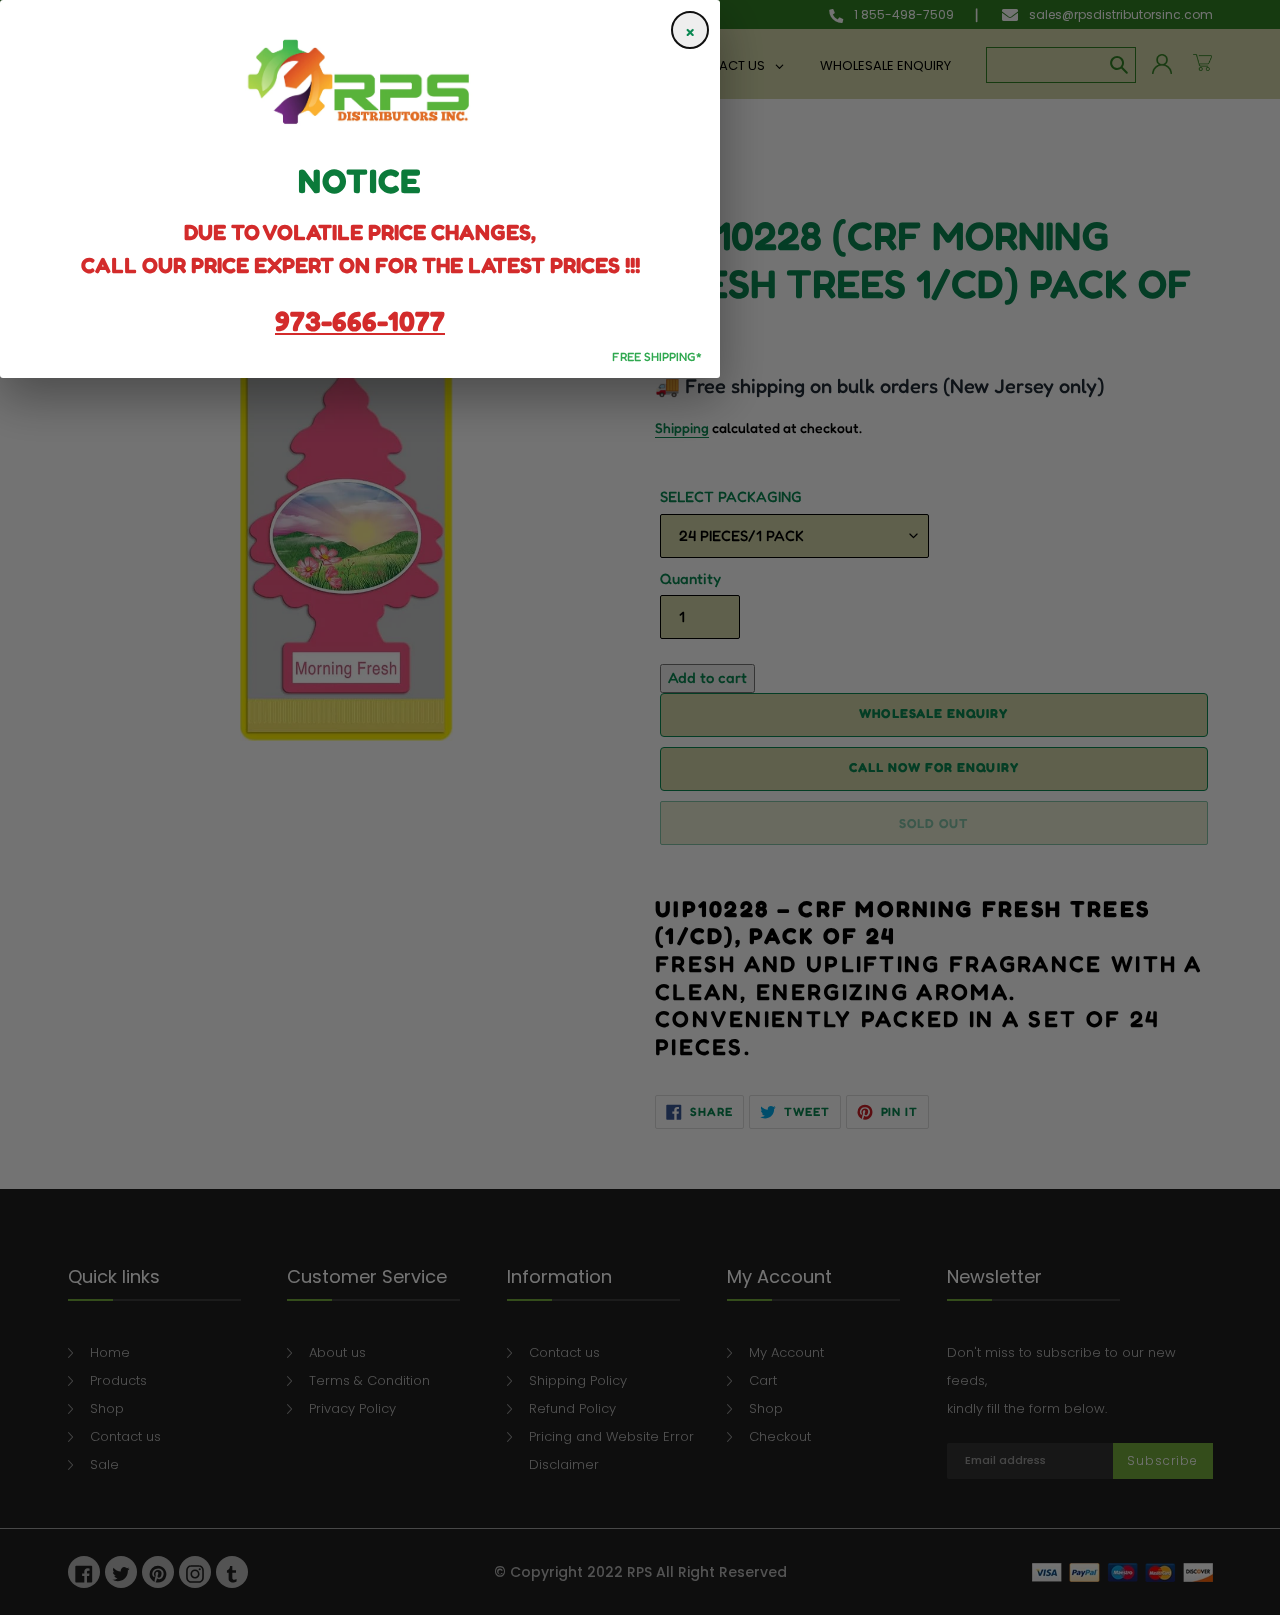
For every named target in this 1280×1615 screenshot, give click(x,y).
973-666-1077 (360, 321)
